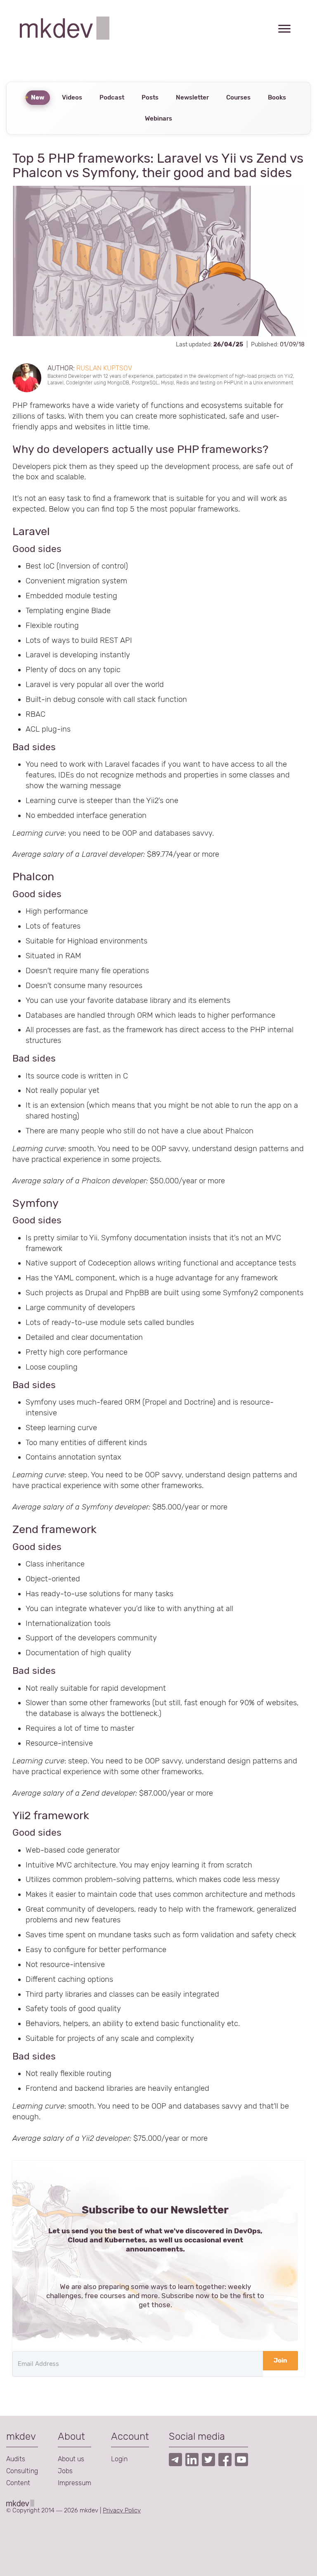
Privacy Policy (122, 2510)
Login (119, 2459)
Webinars (158, 118)
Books (277, 97)
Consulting (22, 2471)
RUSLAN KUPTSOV (104, 368)
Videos (72, 97)
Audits (16, 2459)
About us (71, 2459)
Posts (150, 97)
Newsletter (192, 97)
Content (18, 2483)
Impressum (75, 2483)
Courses (238, 97)
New (38, 97)
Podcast (112, 97)
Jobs (65, 2471)
